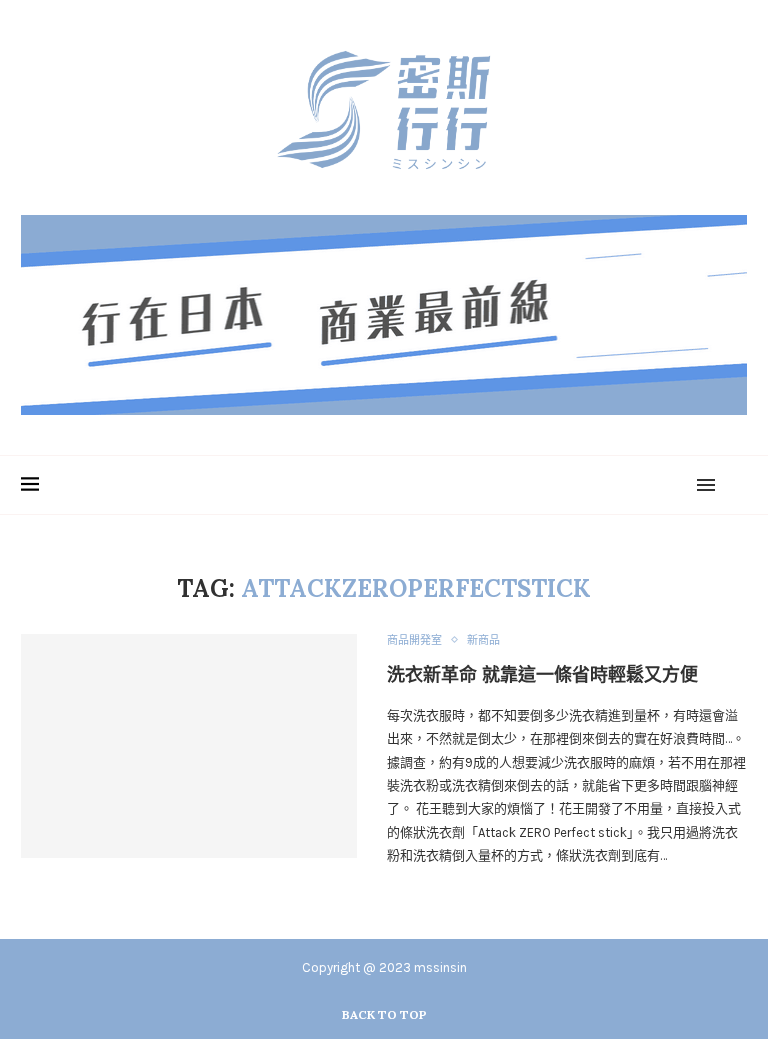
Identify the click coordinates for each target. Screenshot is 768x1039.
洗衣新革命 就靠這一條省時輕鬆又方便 (542, 674)
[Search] (737, 485)
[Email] (677, 485)
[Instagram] (629, 485)
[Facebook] (605, 485)
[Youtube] (653, 485)
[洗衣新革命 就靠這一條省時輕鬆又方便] (189, 746)
